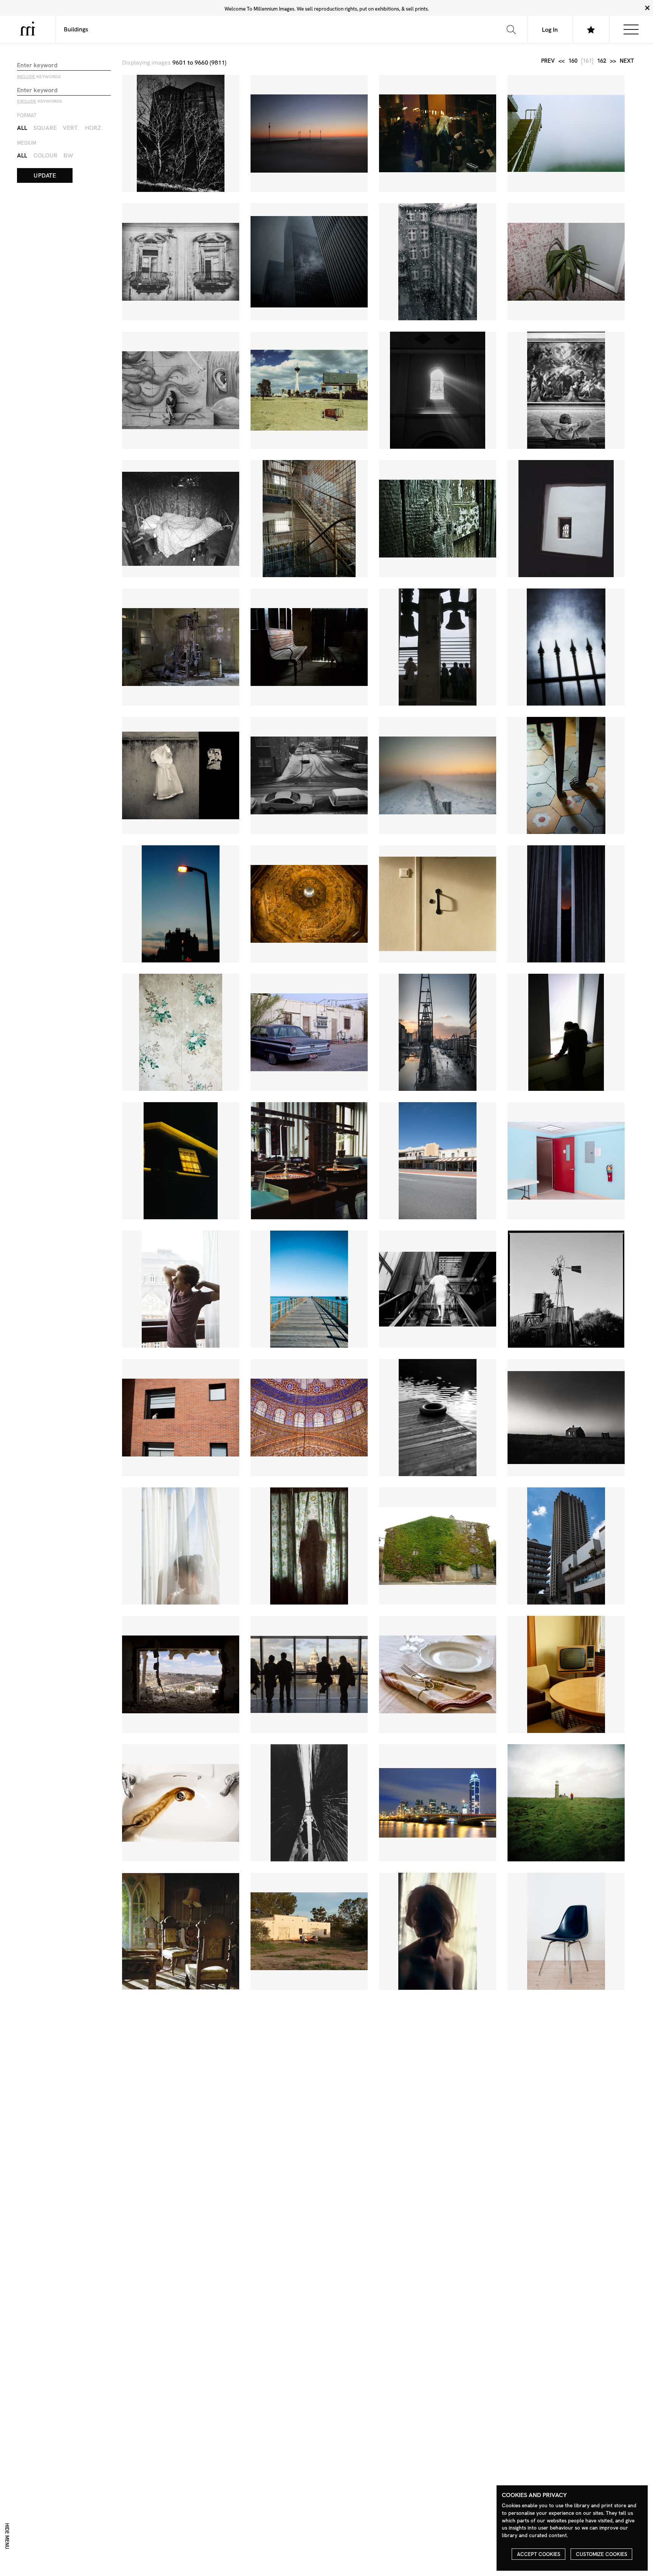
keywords (39, 77)
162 (602, 61)
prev (548, 61)
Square (45, 128)
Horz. (94, 128)
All (22, 128)
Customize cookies (602, 2554)
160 (573, 61)
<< (562, 61)
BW (68, 155)
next (627, 61)
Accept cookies (539, 2554)
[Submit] (511, 29)
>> (613, 61)
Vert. (71, 128)
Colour (45, 155)
